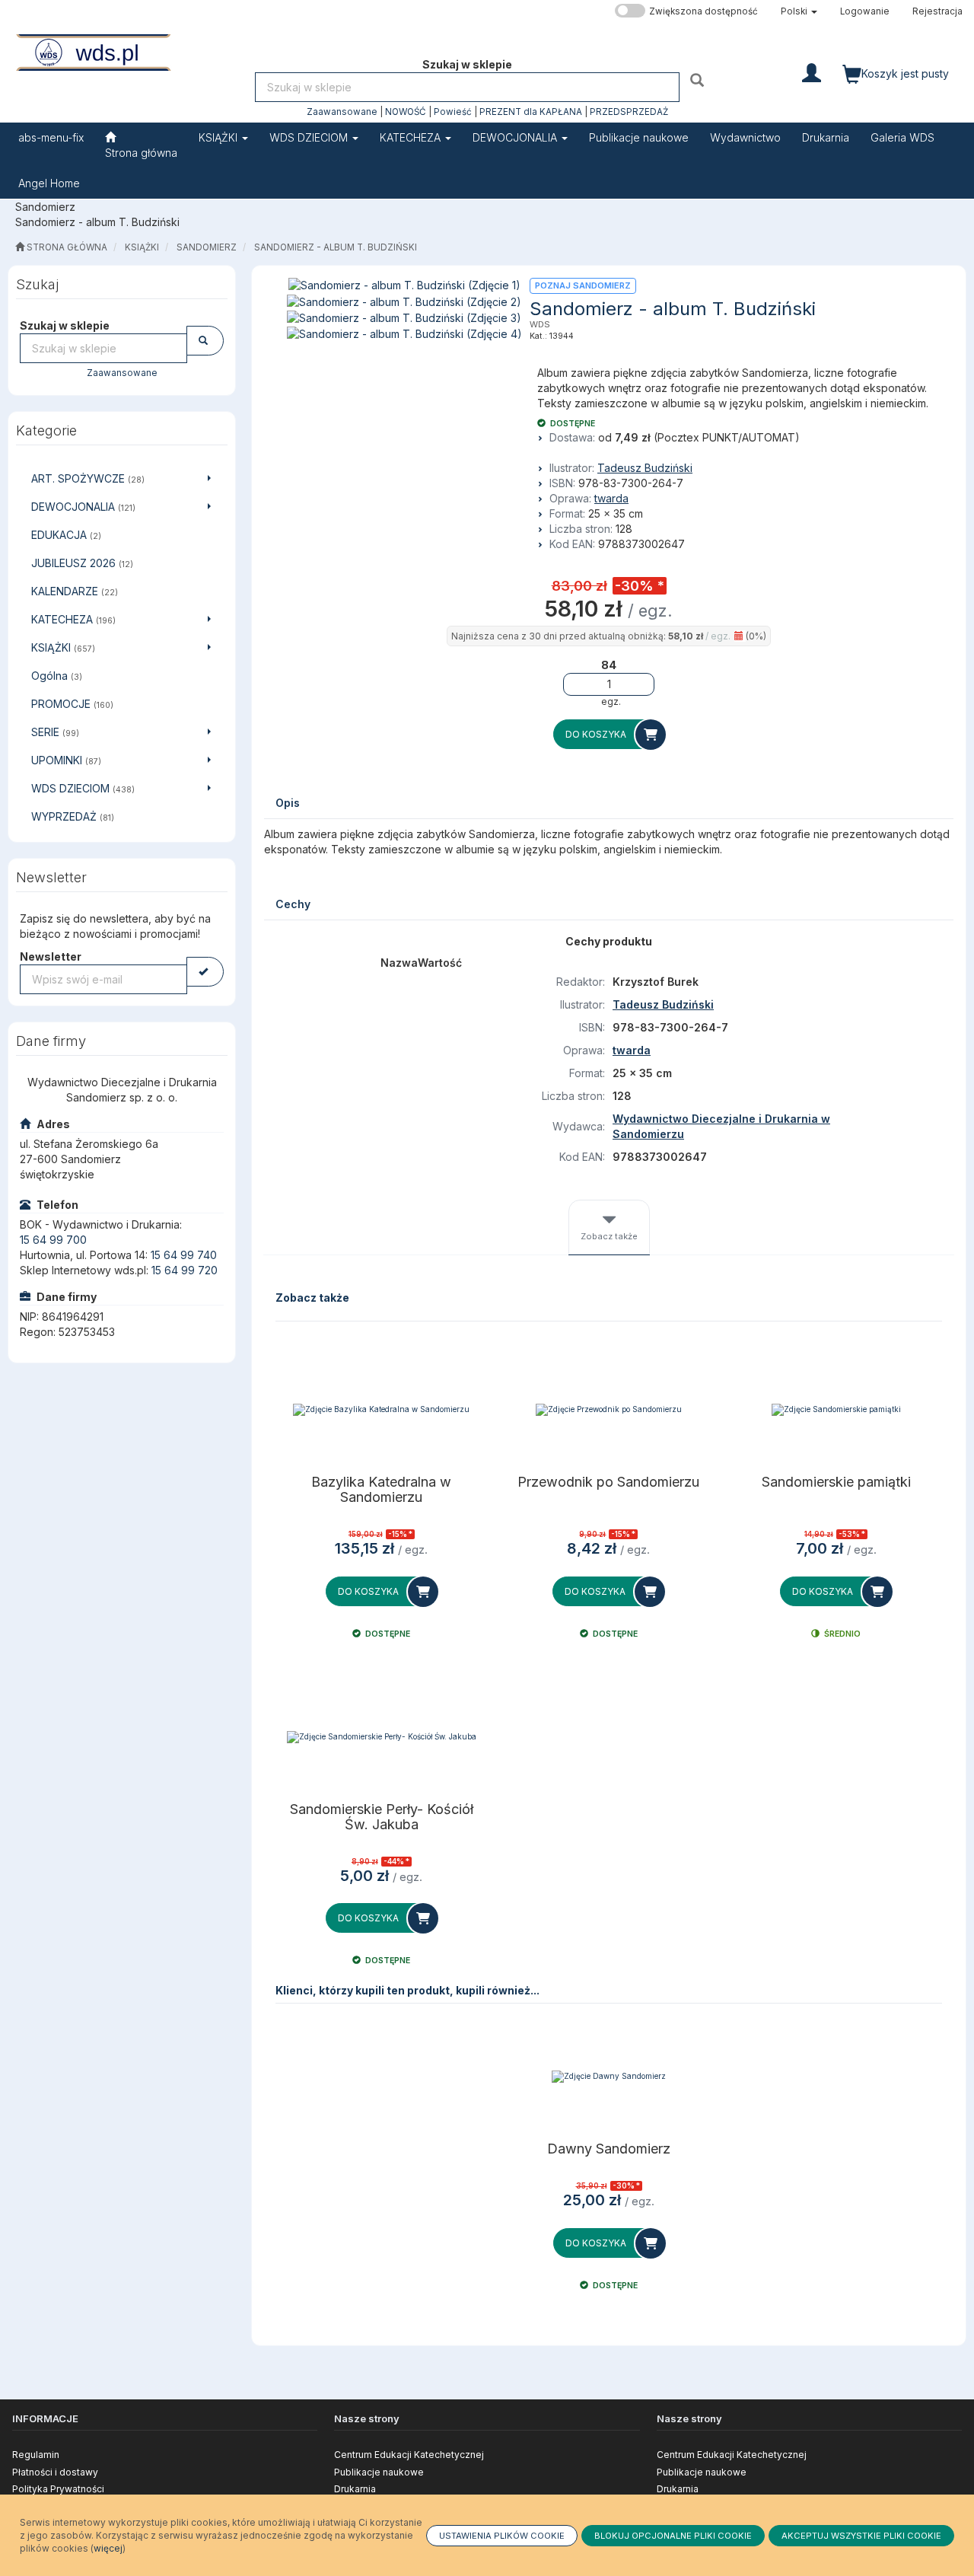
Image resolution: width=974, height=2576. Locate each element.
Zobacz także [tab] (609, 1236)
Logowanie (865, 11)
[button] (799, 11)
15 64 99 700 (53, 1240)
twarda (611, 498)
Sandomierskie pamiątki (836, 1482)
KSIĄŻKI (220, 137)
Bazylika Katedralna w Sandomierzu (381, 1490)
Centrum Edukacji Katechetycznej (409, 2455)
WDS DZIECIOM (310, 137)
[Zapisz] (205, 972)
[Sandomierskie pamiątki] (836, 1410)
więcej (108, 2548)
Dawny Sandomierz (609, 2149)
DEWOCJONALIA (516, 137)
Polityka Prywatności (58, 2489)
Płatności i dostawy (55, 2472)
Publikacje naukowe (379, 2472)
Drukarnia (355, 2489)
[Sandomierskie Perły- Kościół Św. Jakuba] (382, 1737)
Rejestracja (937, 11)
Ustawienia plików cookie (502, 2536)
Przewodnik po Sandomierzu (608, 1482)
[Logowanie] (812, 72)
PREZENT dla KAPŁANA (531, 112)
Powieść (453, 112)
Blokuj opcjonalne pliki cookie (673, 2536)
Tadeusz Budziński (645, 468)
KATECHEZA (412, 137)
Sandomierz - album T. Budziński (336, 247)
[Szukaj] (699, 80)
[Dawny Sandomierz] (609, 2077)
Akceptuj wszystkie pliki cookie (861, 2536)
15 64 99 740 (184, 1255)
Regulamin (36, 2455)
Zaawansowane (342, 112)
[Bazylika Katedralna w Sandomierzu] (382, 1410)
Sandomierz (207, 247)
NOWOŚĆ (406, 112)
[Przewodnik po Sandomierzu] (609, 1410)
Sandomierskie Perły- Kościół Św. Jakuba (382, 1817)
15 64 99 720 (185, 1270)
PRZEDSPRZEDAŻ (629, 112)
